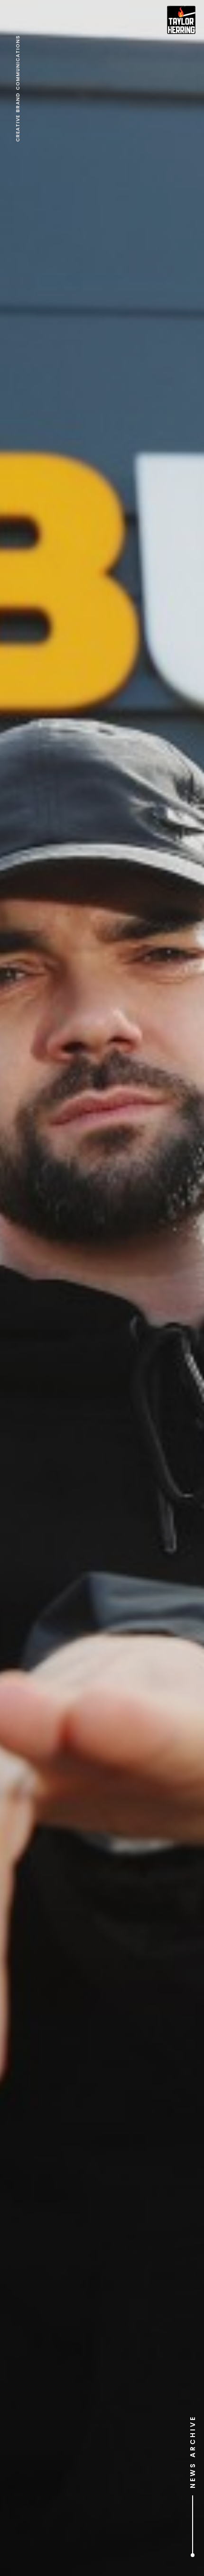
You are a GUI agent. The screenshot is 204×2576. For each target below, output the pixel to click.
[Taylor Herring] (181, 20)
